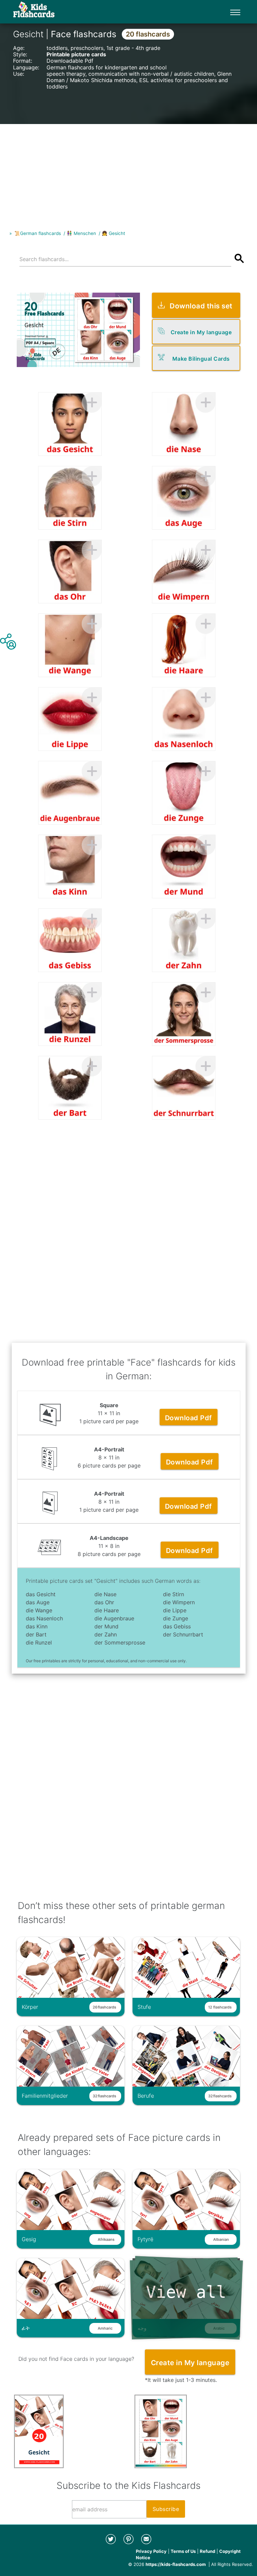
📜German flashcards (38, 233)
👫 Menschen (81, 233)
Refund (207, 2551)
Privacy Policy (151, 2551)
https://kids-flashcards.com (176, 2564)
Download (189, 1418)
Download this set (201, 306)
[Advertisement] (128, 171)
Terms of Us (183, 2551)
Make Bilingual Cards (201, 359)
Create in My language (201, 332)
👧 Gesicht (113, 233)
